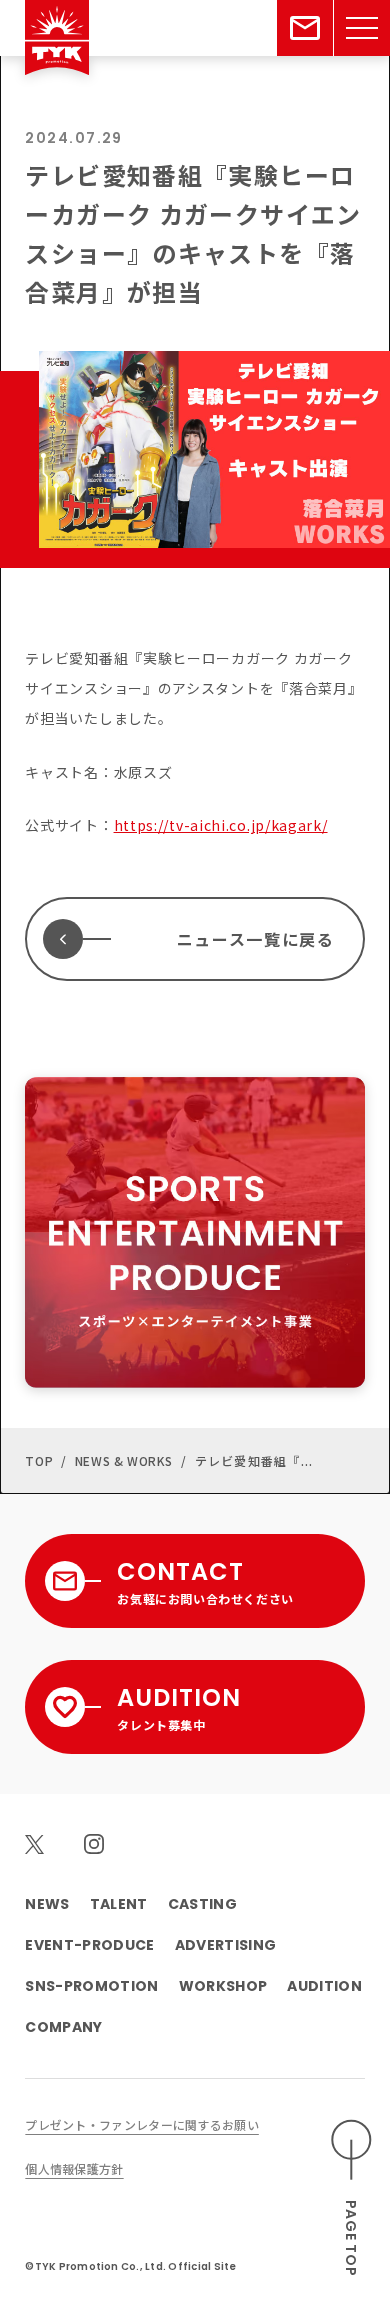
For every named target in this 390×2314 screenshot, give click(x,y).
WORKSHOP (223, 1986)
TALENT (119, 1904)
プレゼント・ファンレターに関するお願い (141, 2124)
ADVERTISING (226, 1945)
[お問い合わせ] (305, 28)
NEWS (47, 1904)
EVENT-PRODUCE (89, 1945)
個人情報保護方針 (74, 2168)
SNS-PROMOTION (91, 1986)
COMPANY (63, 2027)
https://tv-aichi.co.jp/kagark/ (221, 825)
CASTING (202, 1904)
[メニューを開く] (362, 28)
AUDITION (324, 1986)
